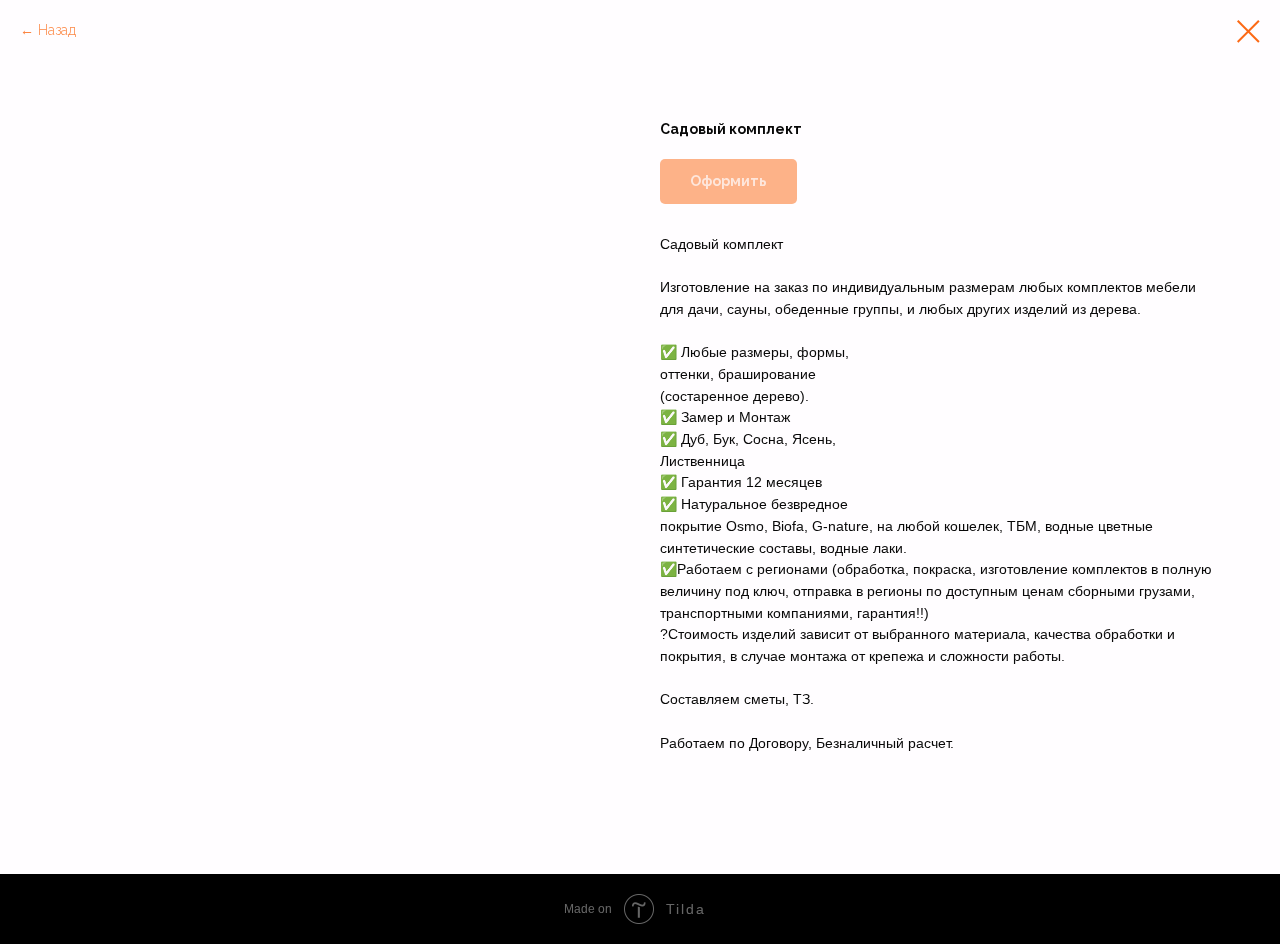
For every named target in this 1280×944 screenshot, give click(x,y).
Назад (57, 30)
